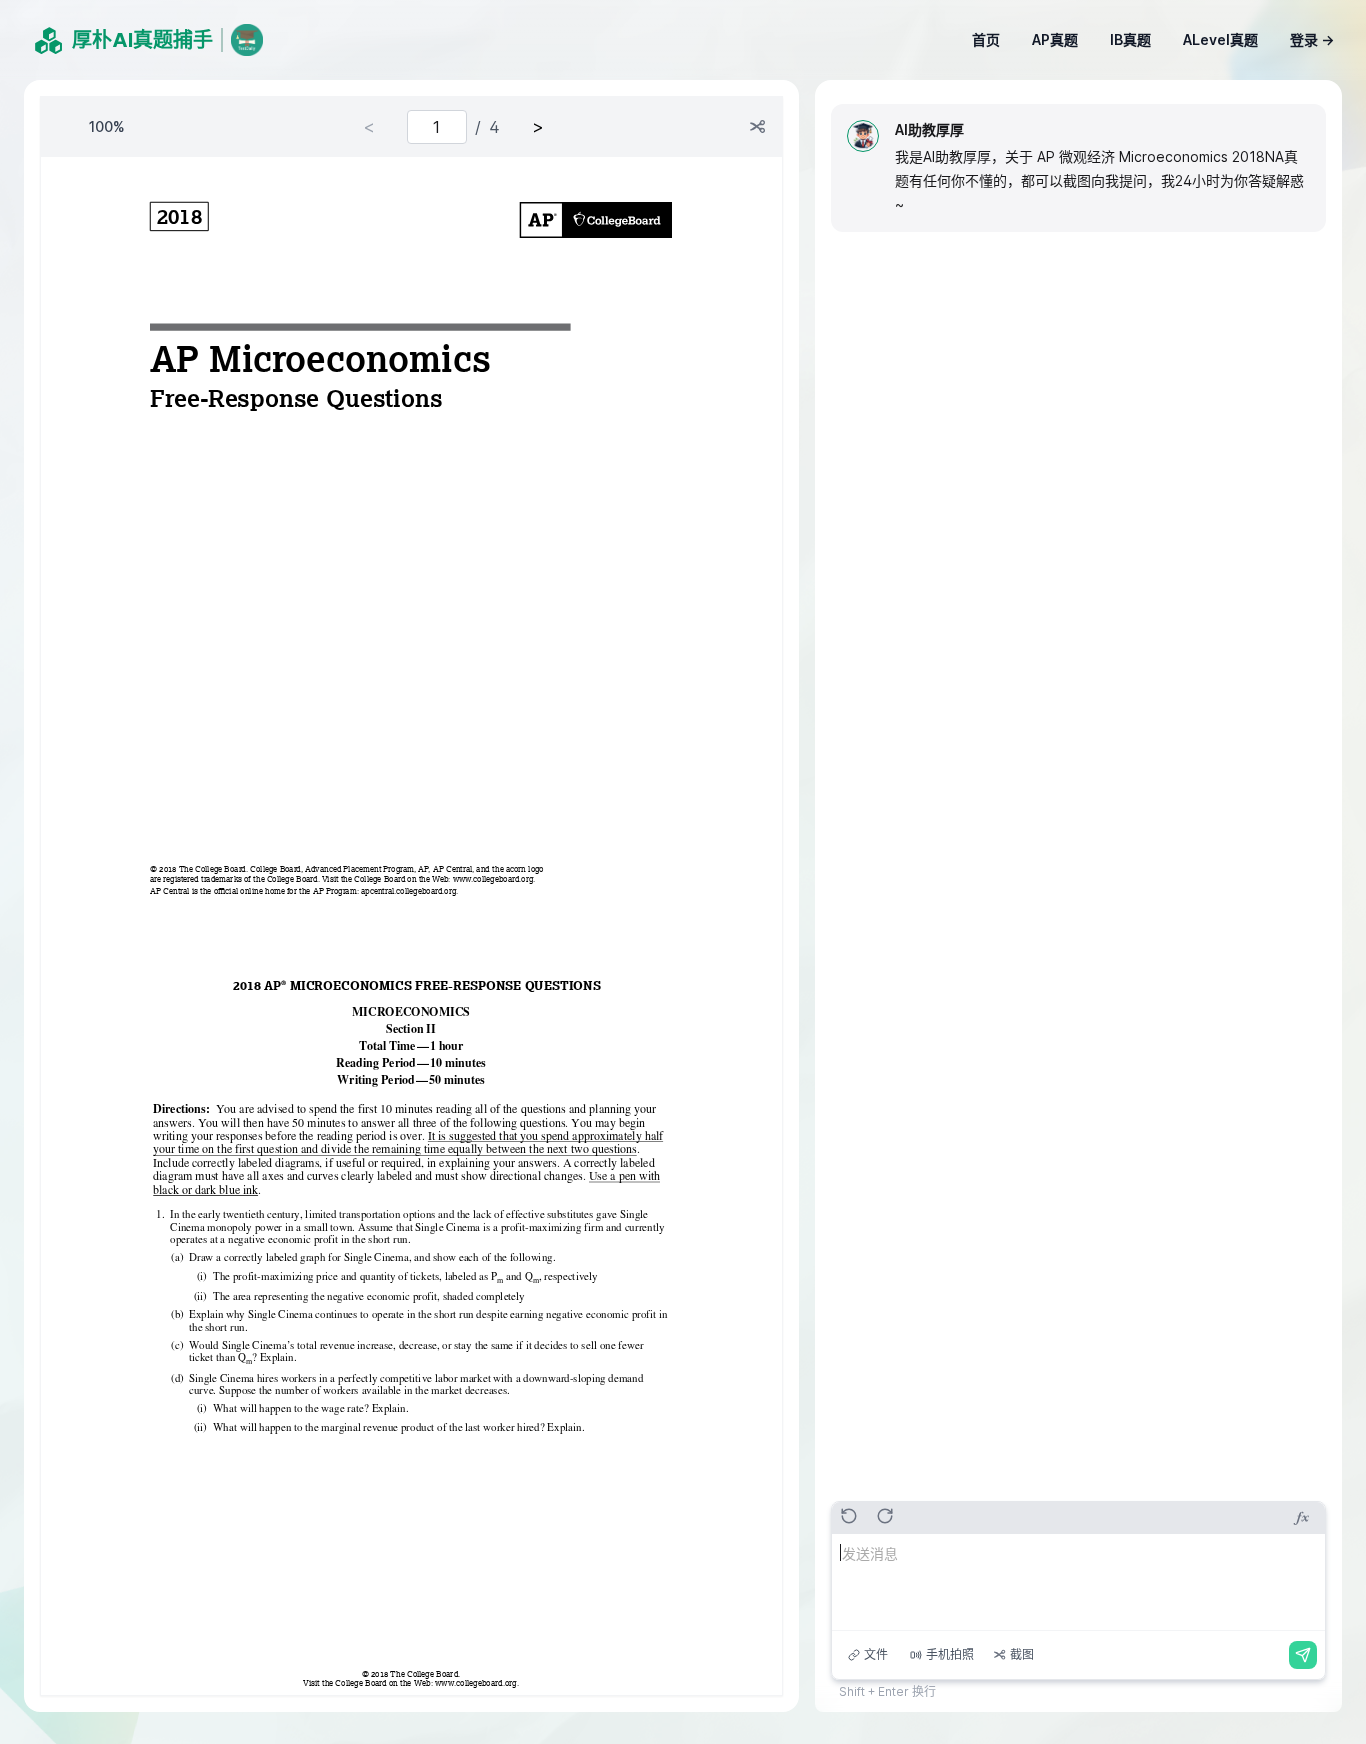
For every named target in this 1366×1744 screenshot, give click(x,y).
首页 (986, 39)
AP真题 (1055, 39)
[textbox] (1078, 1582)
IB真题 (1130, 39)
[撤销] (850, 1516)
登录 (1312, 39)
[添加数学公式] (1301, 1518)
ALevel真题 (1220, 39)
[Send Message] (1303, 1655)
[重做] (886, 1516)
